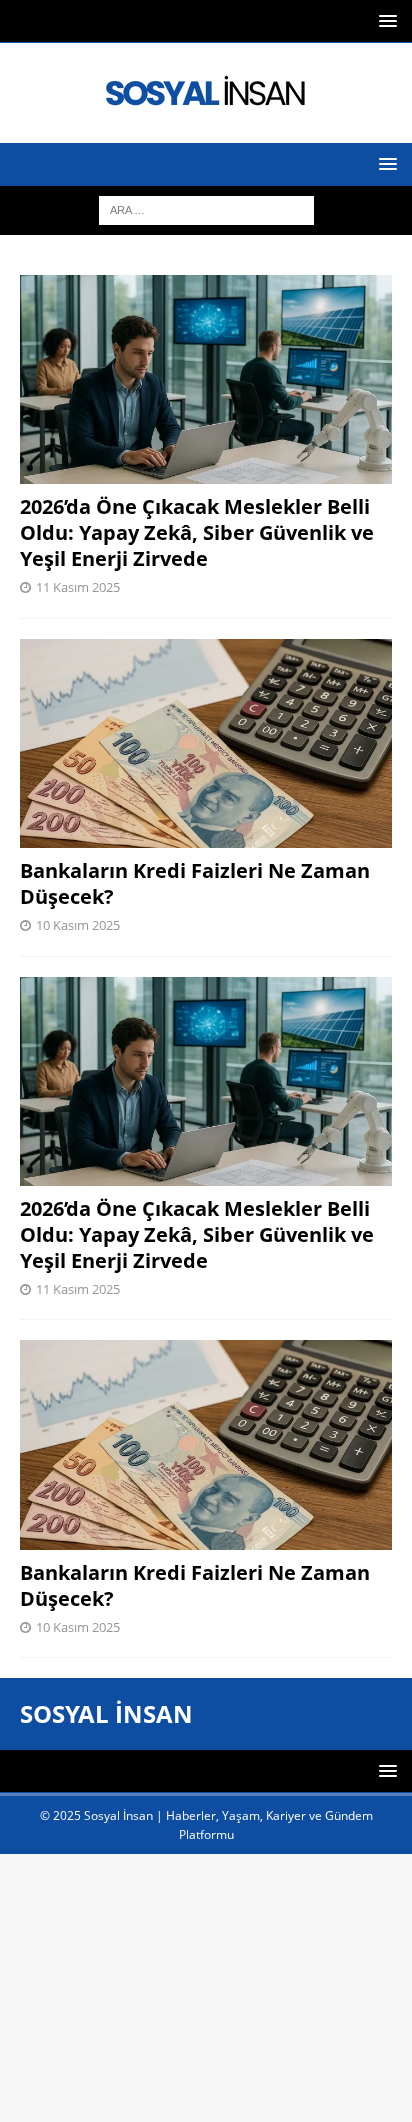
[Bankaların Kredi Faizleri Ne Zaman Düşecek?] (206, 743)
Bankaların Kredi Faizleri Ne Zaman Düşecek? (195, 883)
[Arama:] (206, 208)
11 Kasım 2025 (78, 587)
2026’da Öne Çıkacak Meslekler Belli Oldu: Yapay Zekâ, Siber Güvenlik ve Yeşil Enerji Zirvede (197, 532)
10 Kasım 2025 (78, 925)
